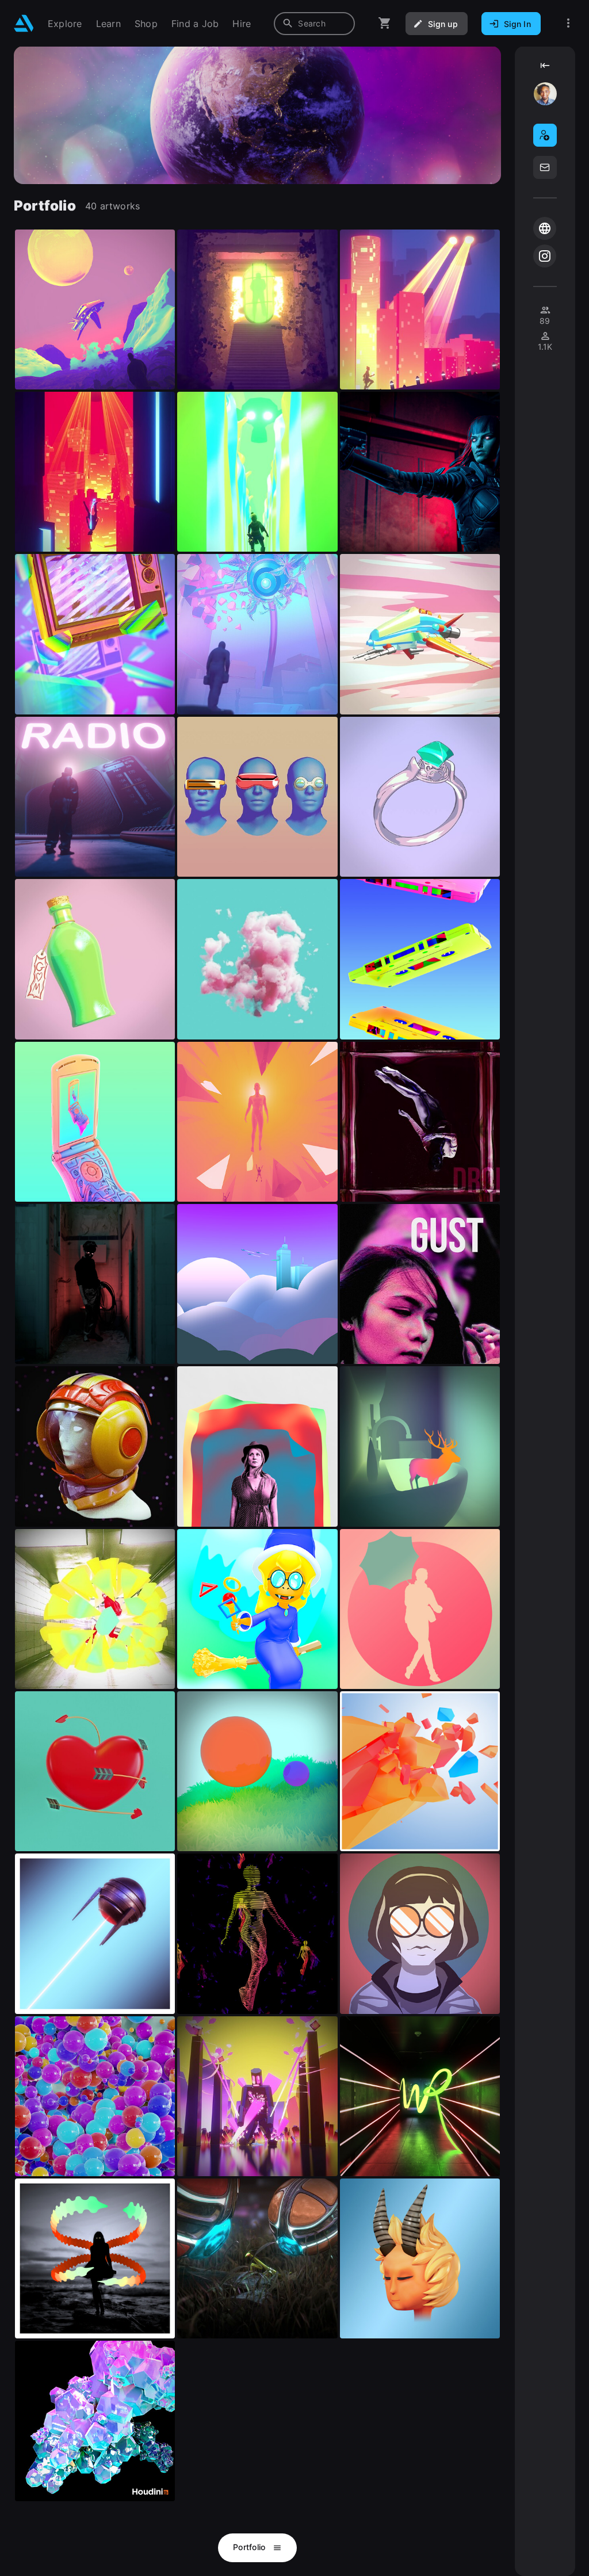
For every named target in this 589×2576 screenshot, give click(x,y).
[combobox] (314, 24)
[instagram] (545, 256)
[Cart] (385, 23)
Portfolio (250, 2547)
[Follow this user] (545, 135)
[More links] (568, 23)
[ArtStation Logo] (24, 23)
